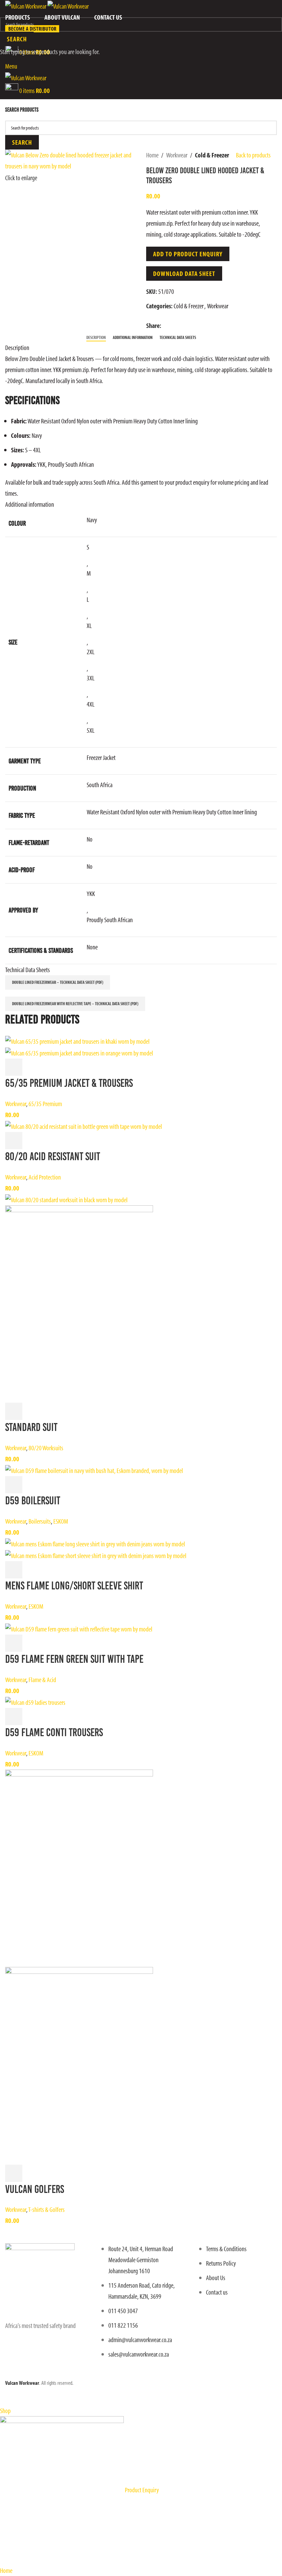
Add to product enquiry (188, 254)
